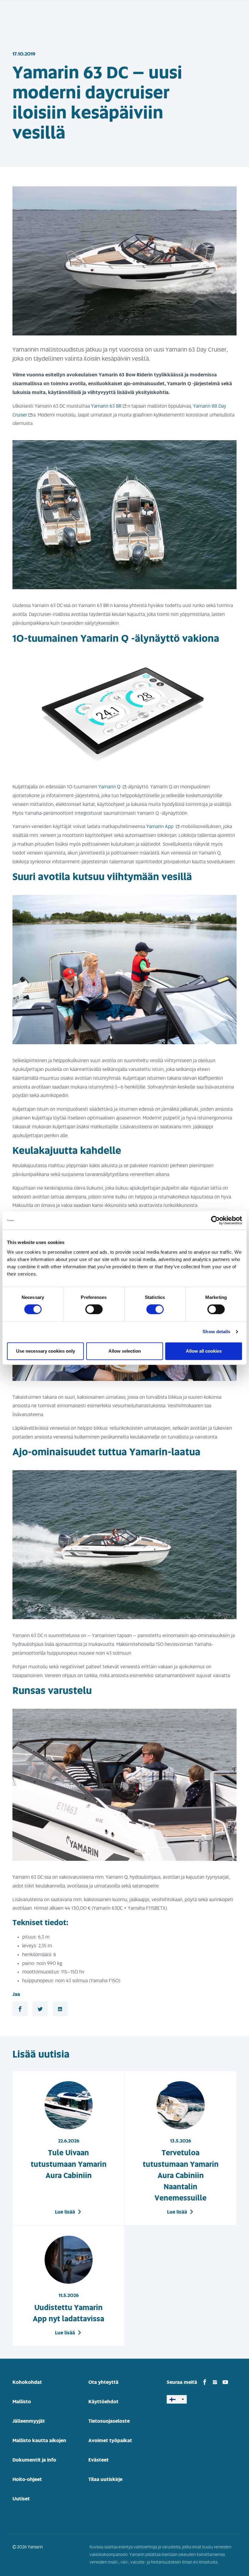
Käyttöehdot (103, 2402)
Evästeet (99, 2460)
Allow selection (125, 1351)
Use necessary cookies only (46, 1351)
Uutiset (21, 2499)
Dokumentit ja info (34, 2460)
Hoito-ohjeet (27, 2479)
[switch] (94, 1309)
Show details (216, 1332)
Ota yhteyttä (103, 2382)
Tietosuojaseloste (109, 2421)
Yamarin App (160, 827)
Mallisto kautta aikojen (39, 2441)
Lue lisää (65, 2212)
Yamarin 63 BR (106, 406)
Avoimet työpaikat (110, 2441)
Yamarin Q (110, 787)
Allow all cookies (204, 1351)
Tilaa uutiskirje (105, 2479)
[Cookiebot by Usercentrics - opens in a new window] (215, 1220)
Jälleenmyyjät (29, 2421)
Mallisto (22, 2402)
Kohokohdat (27, 2382)
